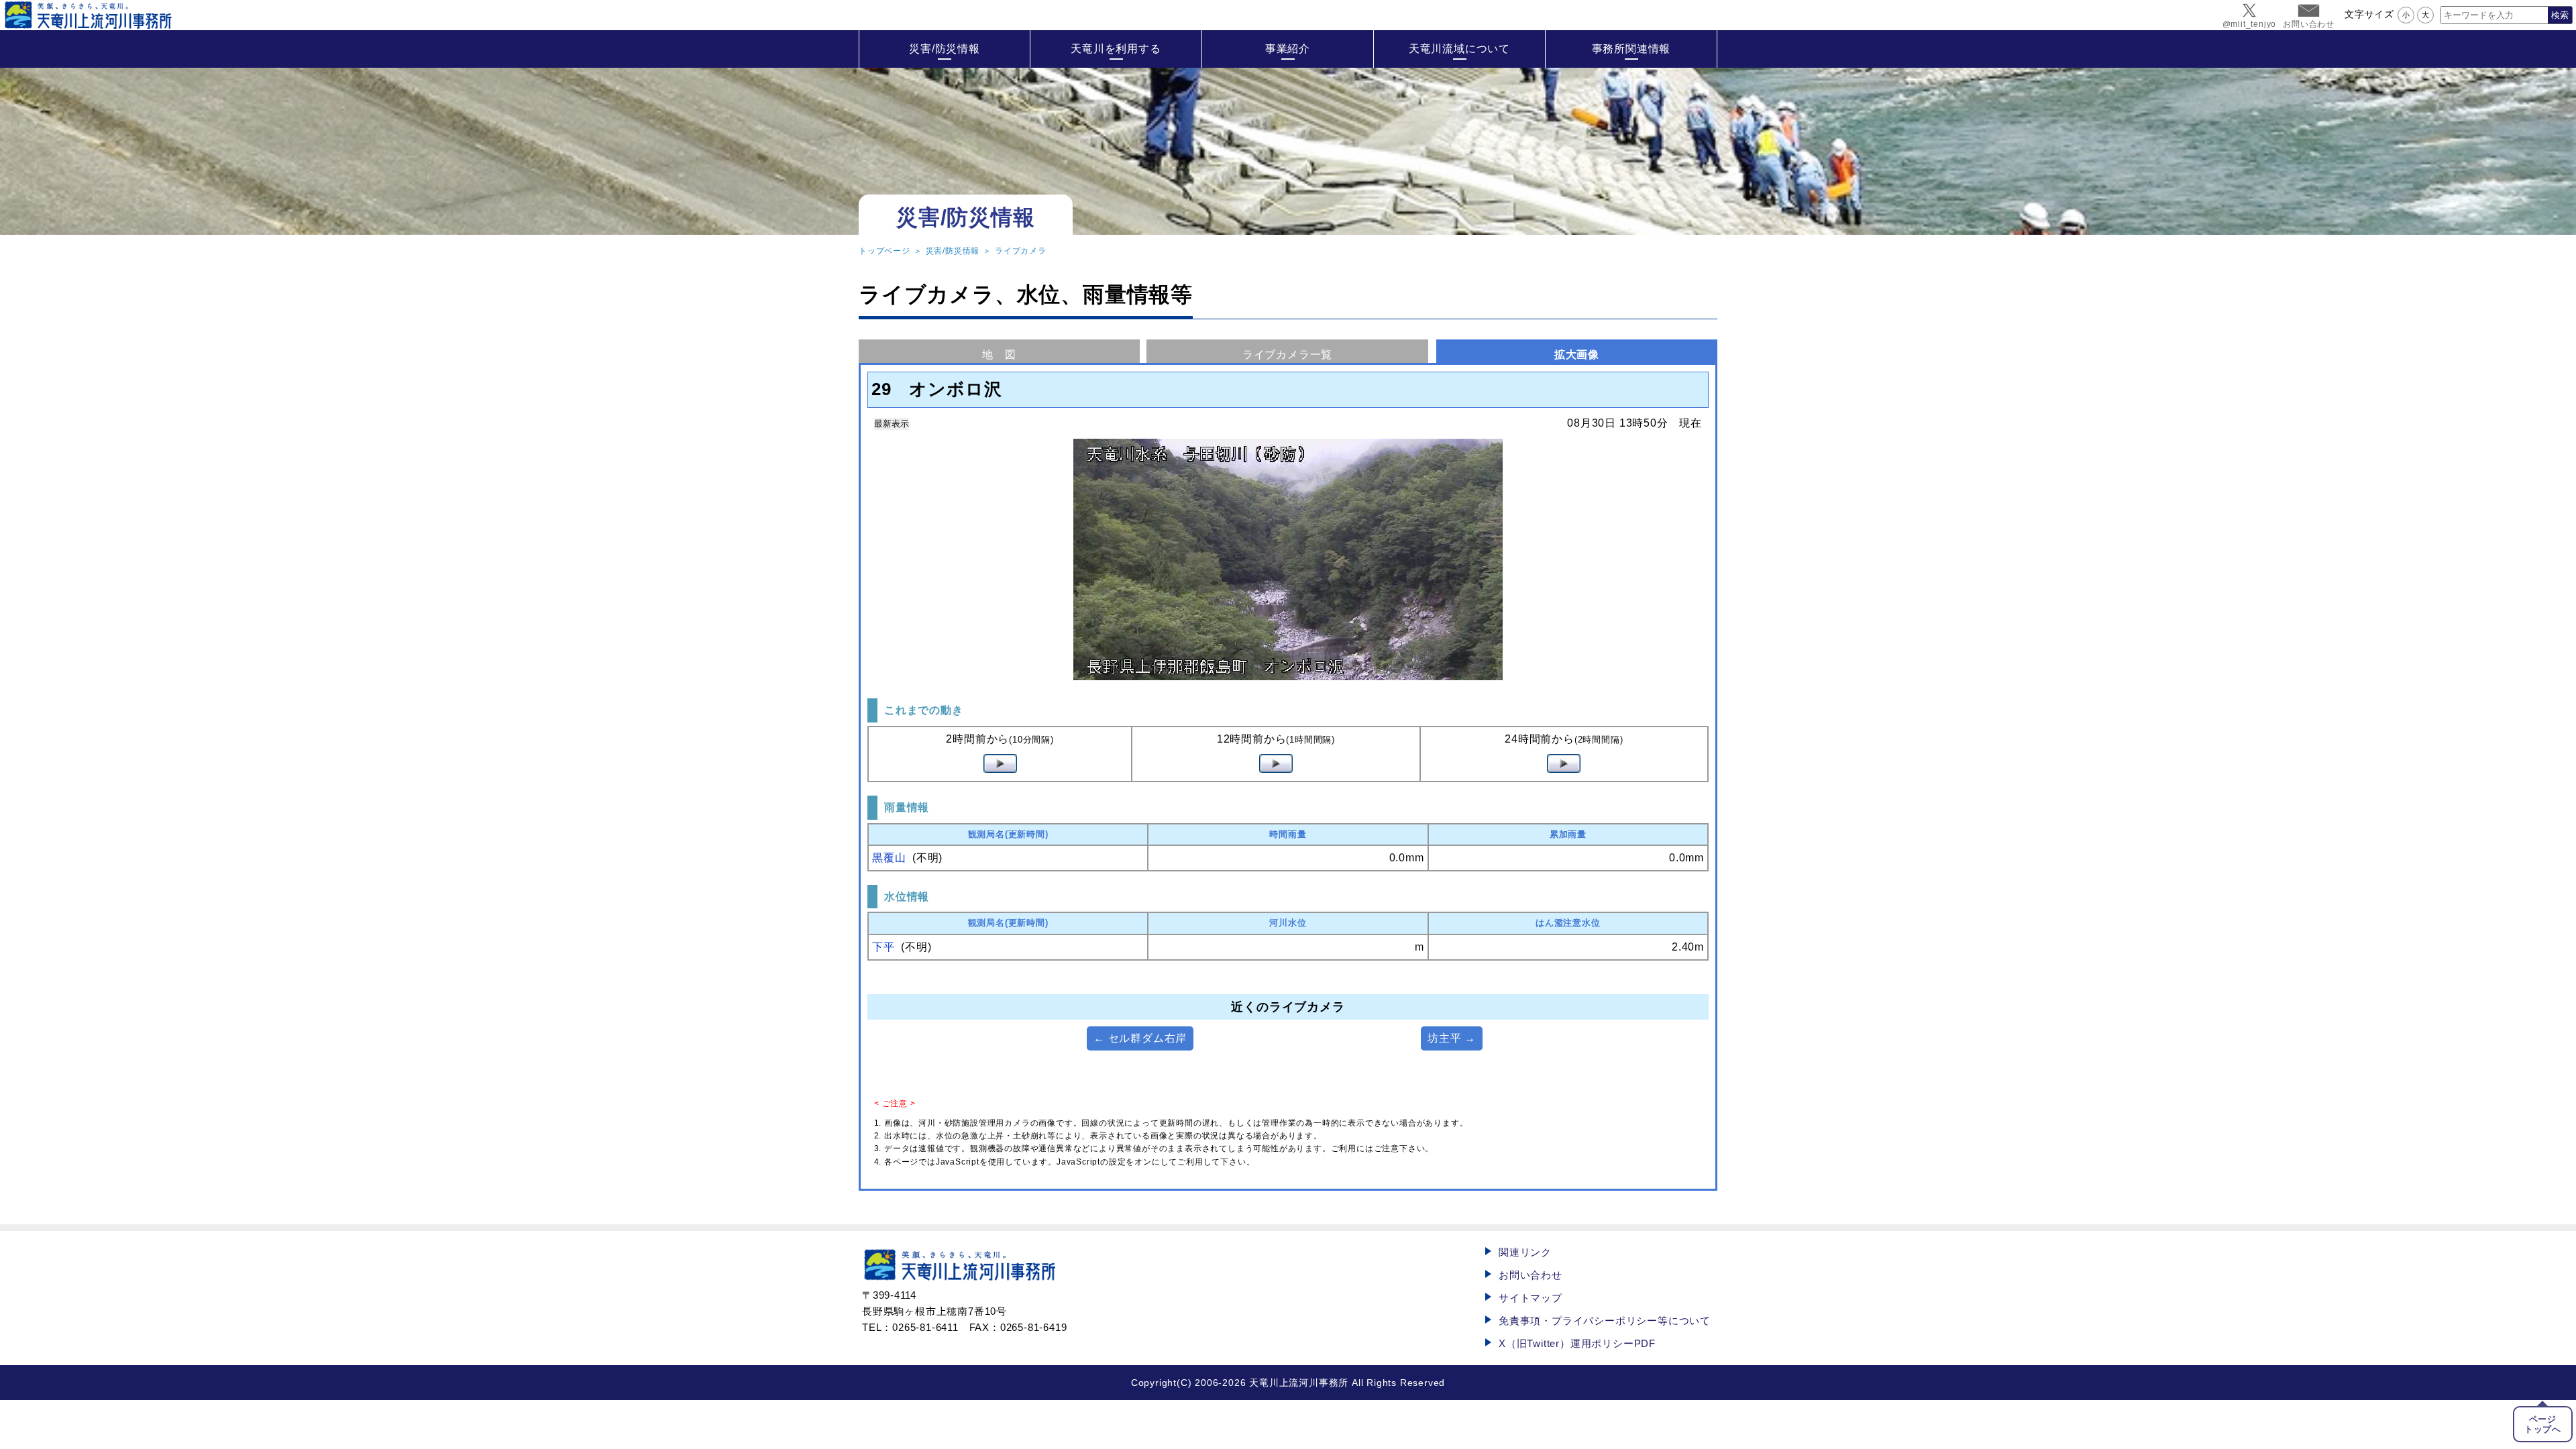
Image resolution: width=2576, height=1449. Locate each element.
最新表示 (892, 424)
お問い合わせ (1531, 1275)
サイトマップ (1531, 1298)
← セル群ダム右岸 (1140, 1038)
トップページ (884, 251)
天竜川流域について (1459, 49)
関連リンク (1525, 1252)
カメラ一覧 (1287, 355)
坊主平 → (1452, 1038)
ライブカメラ (1021, 251)
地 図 (999, 355)
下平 (883, 947)
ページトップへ (2543, 1424)
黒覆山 (889, 858)
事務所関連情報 (1631, 49)
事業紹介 (1288, 49)
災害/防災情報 (945, 49)
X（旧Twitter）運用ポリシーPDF (1577, 1343)
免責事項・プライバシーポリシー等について (1605, 1321)
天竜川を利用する (1116, 49)
